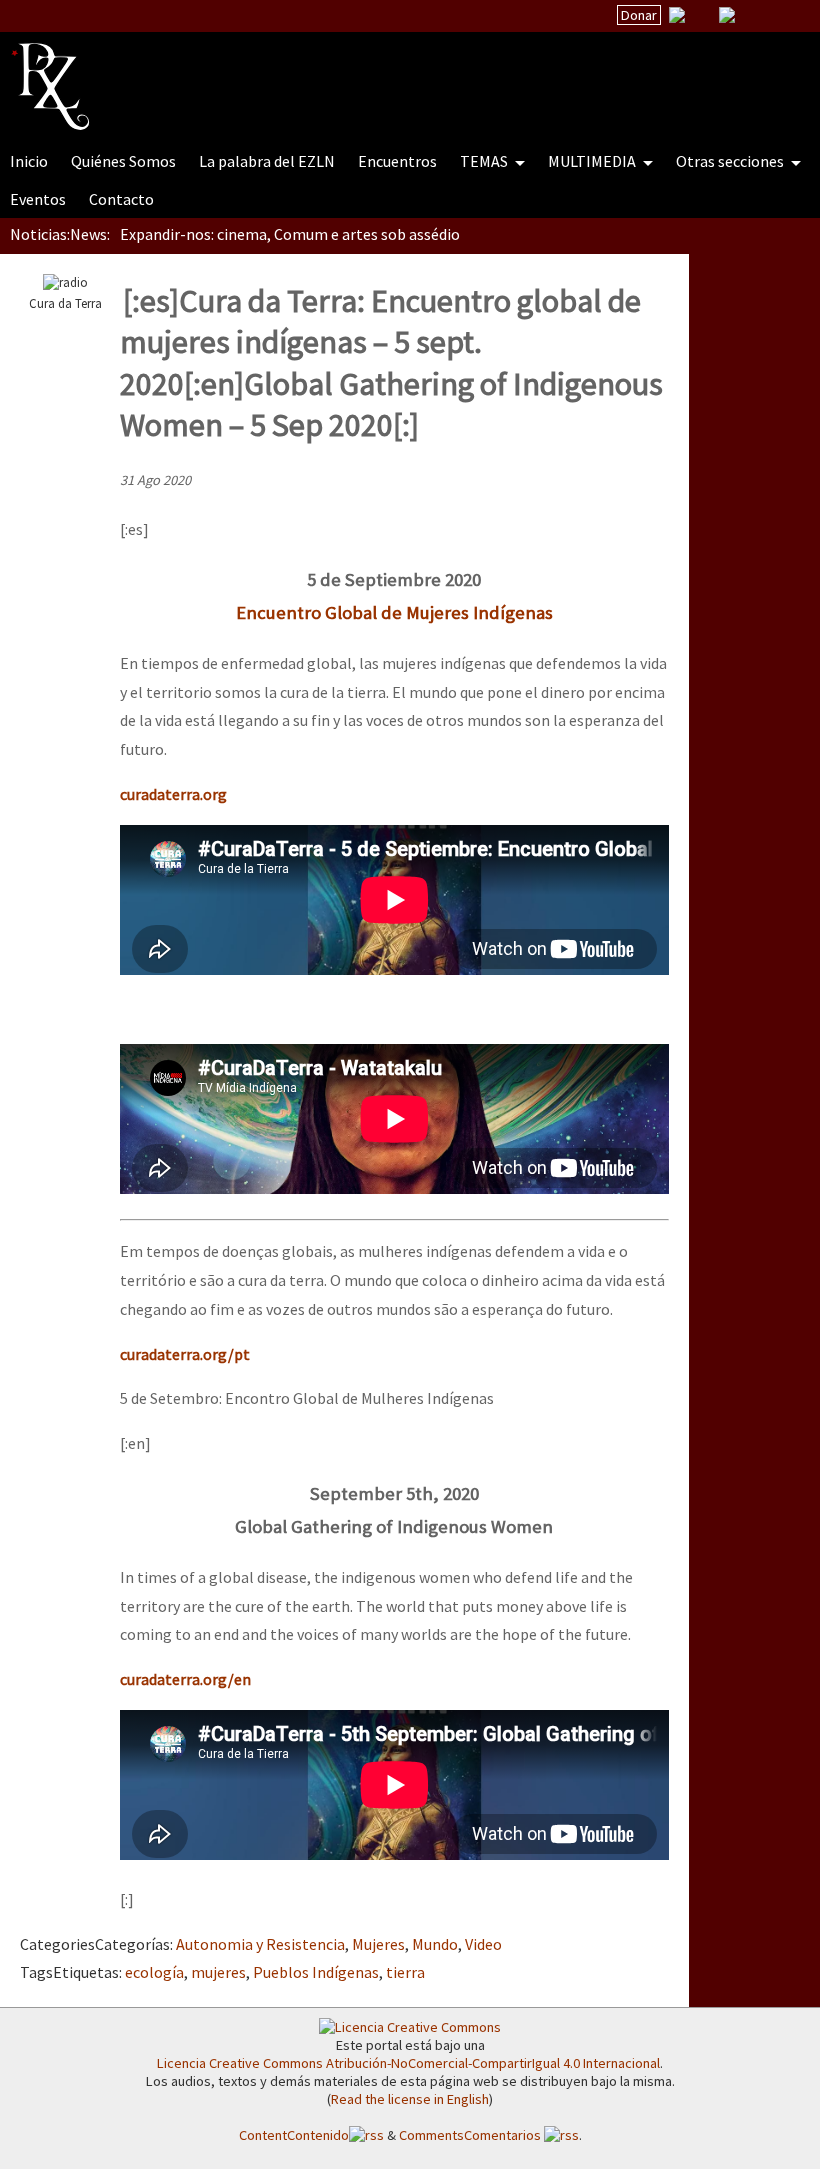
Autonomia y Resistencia (260, 1944)
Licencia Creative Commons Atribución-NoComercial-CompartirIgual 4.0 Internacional (408, 2063)
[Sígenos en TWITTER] (702, 15)
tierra (405, 1972)
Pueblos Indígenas (316, 1972)
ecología (154, 1972)
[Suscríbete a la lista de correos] (677, 17)
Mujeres (378, 1944)
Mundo (435, 1944)
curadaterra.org (173, 794)
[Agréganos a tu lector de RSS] (787, 16)
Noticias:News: (60, 234)
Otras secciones (731, 161)
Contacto (121, 199)
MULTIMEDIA (593, 161)
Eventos (38, 199)
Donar (639, 15)
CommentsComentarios (471, 2135)
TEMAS (485, 161)
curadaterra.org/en (185, 1679)
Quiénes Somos (123, 161)
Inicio (29, 161)
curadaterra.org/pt (185, 1354)
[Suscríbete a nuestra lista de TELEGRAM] (727, 15)
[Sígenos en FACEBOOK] (752, 15)
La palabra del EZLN (267, 161)
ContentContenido (294, 2135)
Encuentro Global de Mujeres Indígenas (394, 612)
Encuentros (397, 161)
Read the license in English (410, 2099)
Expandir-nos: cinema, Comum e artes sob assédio (290, 234)
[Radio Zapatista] (392, 74)
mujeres (218, 1972)
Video (483, 1944)
